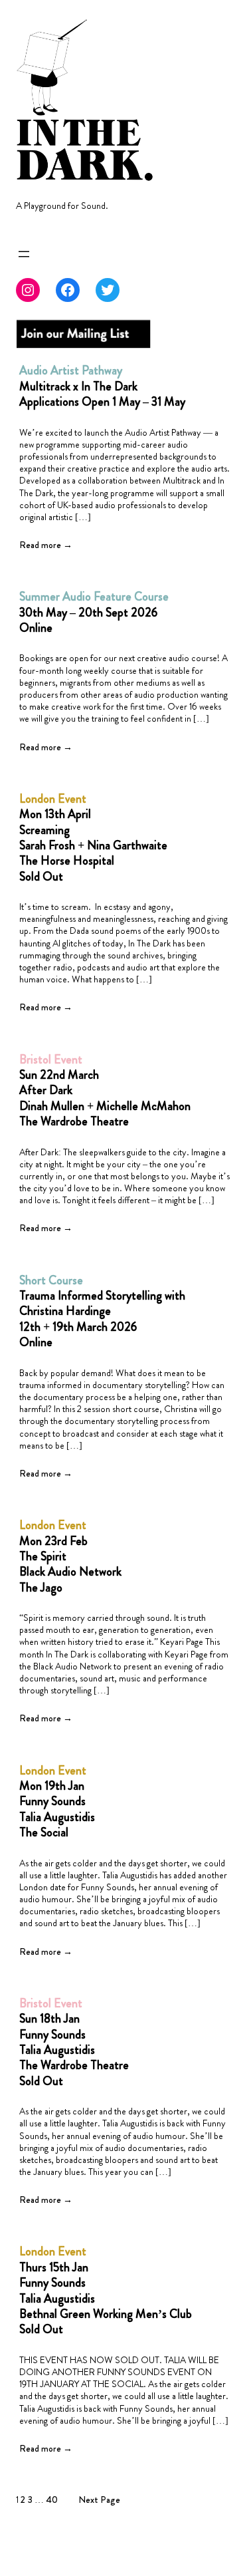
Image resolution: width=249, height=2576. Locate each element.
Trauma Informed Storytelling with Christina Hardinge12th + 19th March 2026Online (102, 1312)
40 (52, 2500)
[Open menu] (24, 254)
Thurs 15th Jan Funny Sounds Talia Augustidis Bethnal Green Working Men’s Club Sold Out (106, 2291)
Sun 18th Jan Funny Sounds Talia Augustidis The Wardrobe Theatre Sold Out (74, 2043)
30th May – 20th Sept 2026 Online (94, 613)
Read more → (46, 545)
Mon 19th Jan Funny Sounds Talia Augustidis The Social (57, 1802)
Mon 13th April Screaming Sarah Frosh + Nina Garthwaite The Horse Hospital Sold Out (93, 838)
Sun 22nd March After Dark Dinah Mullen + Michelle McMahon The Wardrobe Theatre (105, 1091)
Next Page (99, 2500)
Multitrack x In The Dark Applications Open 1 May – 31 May (102, 386)
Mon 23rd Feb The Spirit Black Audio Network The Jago (70, 1557)
